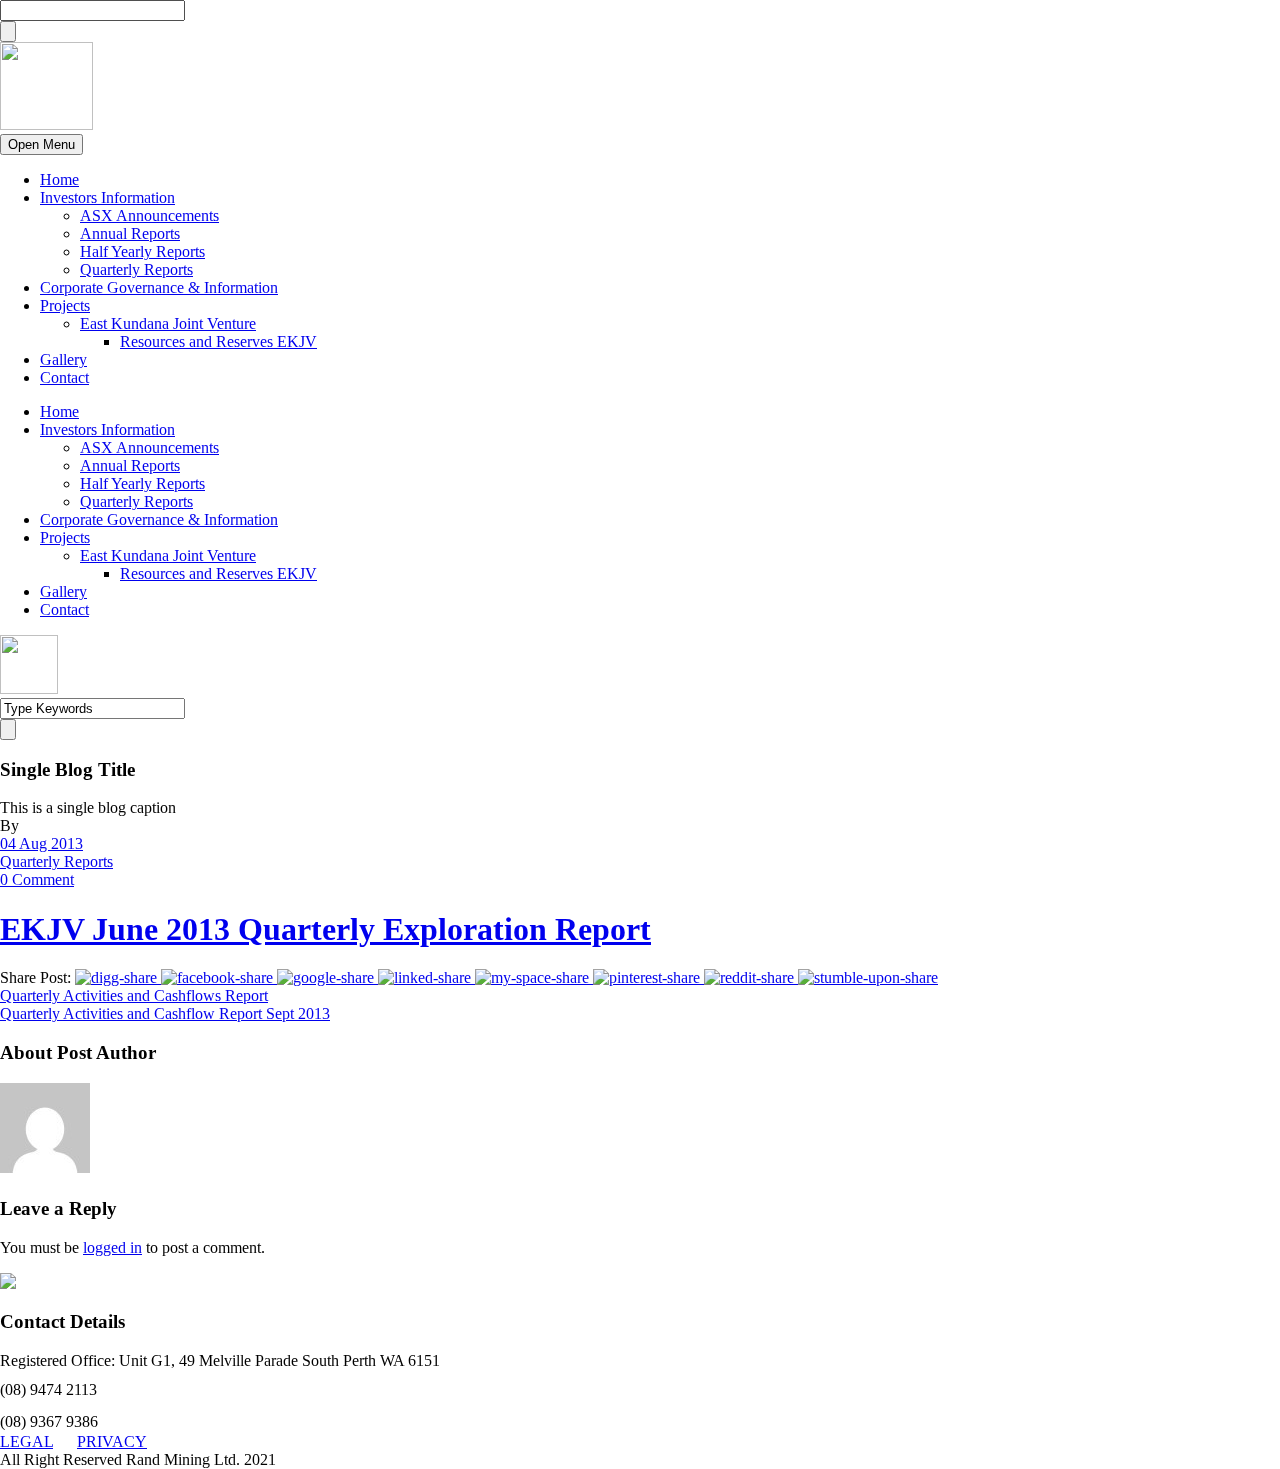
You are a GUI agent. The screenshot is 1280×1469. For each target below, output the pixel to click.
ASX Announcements (149, 215)
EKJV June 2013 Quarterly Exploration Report (325, 929)
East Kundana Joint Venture (168, 323)
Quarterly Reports (136, 269)
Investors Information (107, 197)
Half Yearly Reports (142, 251)
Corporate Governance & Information (159, 287)
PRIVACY (112, 1441)
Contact (64, 377)
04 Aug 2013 (41, 843)
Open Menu (41, 144)
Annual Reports (130, 233)
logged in (112, 1247)
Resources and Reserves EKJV (218, 341)
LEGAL (26, 1441)
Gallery (63, 359)
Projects (65, 305)
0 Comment (37, 879)
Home (59, 179)
